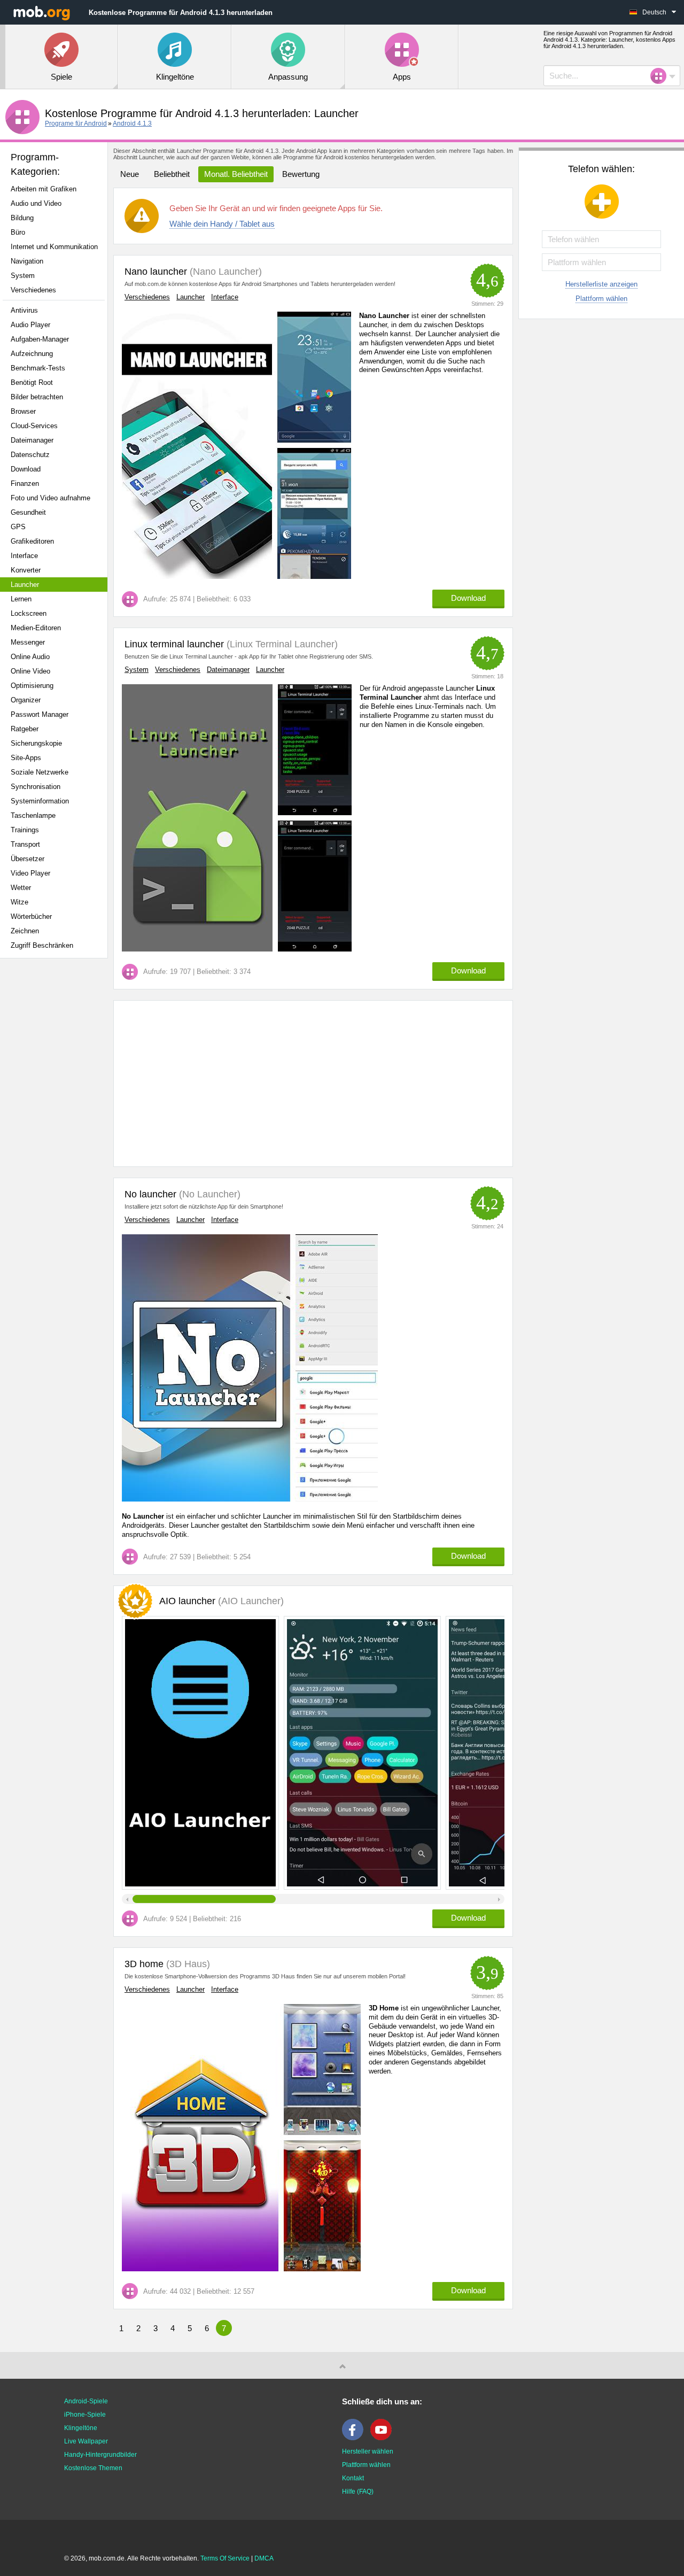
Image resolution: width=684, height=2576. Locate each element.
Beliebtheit (172, 174)
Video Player (30, 873)
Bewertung (301, 174)
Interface (24, 556)
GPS (18, 527)
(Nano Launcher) (224, 272)
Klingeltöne (81, 2428)
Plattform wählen (601, 299)
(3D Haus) (187, 1964)
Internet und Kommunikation (54, 247)
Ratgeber (25, 729)
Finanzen (25, 484)
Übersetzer (28, 859)
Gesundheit (28, 512)
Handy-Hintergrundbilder (100, 2455)
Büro (18, 232)
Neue (130, 174)
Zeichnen (25, 931)
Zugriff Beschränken (42, 945)
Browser (23, 411)
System (23, 276)
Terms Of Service (225, 2558)
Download (26, 469)
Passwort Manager (40, 714)
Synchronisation (36, 787)
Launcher (25, 585)
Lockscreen (29, 613)
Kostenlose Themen (93, 2468)
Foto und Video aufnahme (50, 498)
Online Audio (30, 657)
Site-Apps (26, 758)
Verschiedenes (33, 290)
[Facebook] (355, 2438)
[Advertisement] (57, 1135)
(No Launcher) (208, 1194)
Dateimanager (32, 440)
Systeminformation (40, 801)
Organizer (26, 700)
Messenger (28, 642)
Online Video (30, 671)
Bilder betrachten (37, 397)
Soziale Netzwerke (40, 772)
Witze (20, 902)
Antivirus (24, 310)
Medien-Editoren (36, 628)
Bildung (22, 218)
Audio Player (30, 325)
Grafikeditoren (32, 541)
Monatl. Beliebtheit (236, 174)
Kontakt (353, 2478)
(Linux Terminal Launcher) (281, 644)
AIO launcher (221, 1601)
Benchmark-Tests (38, 368)
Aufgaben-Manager (40, 339)
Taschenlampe (33, 815)
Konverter (26, 570)
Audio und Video (36, 203)
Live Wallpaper (86, 2441)
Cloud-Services (34, 426)
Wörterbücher (31, 916)
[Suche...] (662, 76)
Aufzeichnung (32, 354)
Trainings (25, 830)
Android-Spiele (86, 2401)
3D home (144, 1964)
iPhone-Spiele (85, 2415)
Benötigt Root (32, 382)
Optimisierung (32, 686)
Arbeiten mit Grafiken (44, 189)
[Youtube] (384, 2438)
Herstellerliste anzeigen (601, 284)
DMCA (264, 2558)
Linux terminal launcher (174, 644)
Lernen (21, 599)
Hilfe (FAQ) (358, 2492)
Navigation (27, 261)
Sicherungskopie (36, 743)
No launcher (150, 1194)
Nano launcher (156, 272)
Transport (25, 844)
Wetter (21, 888)
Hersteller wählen (368, 2451)
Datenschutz (30, 455)
